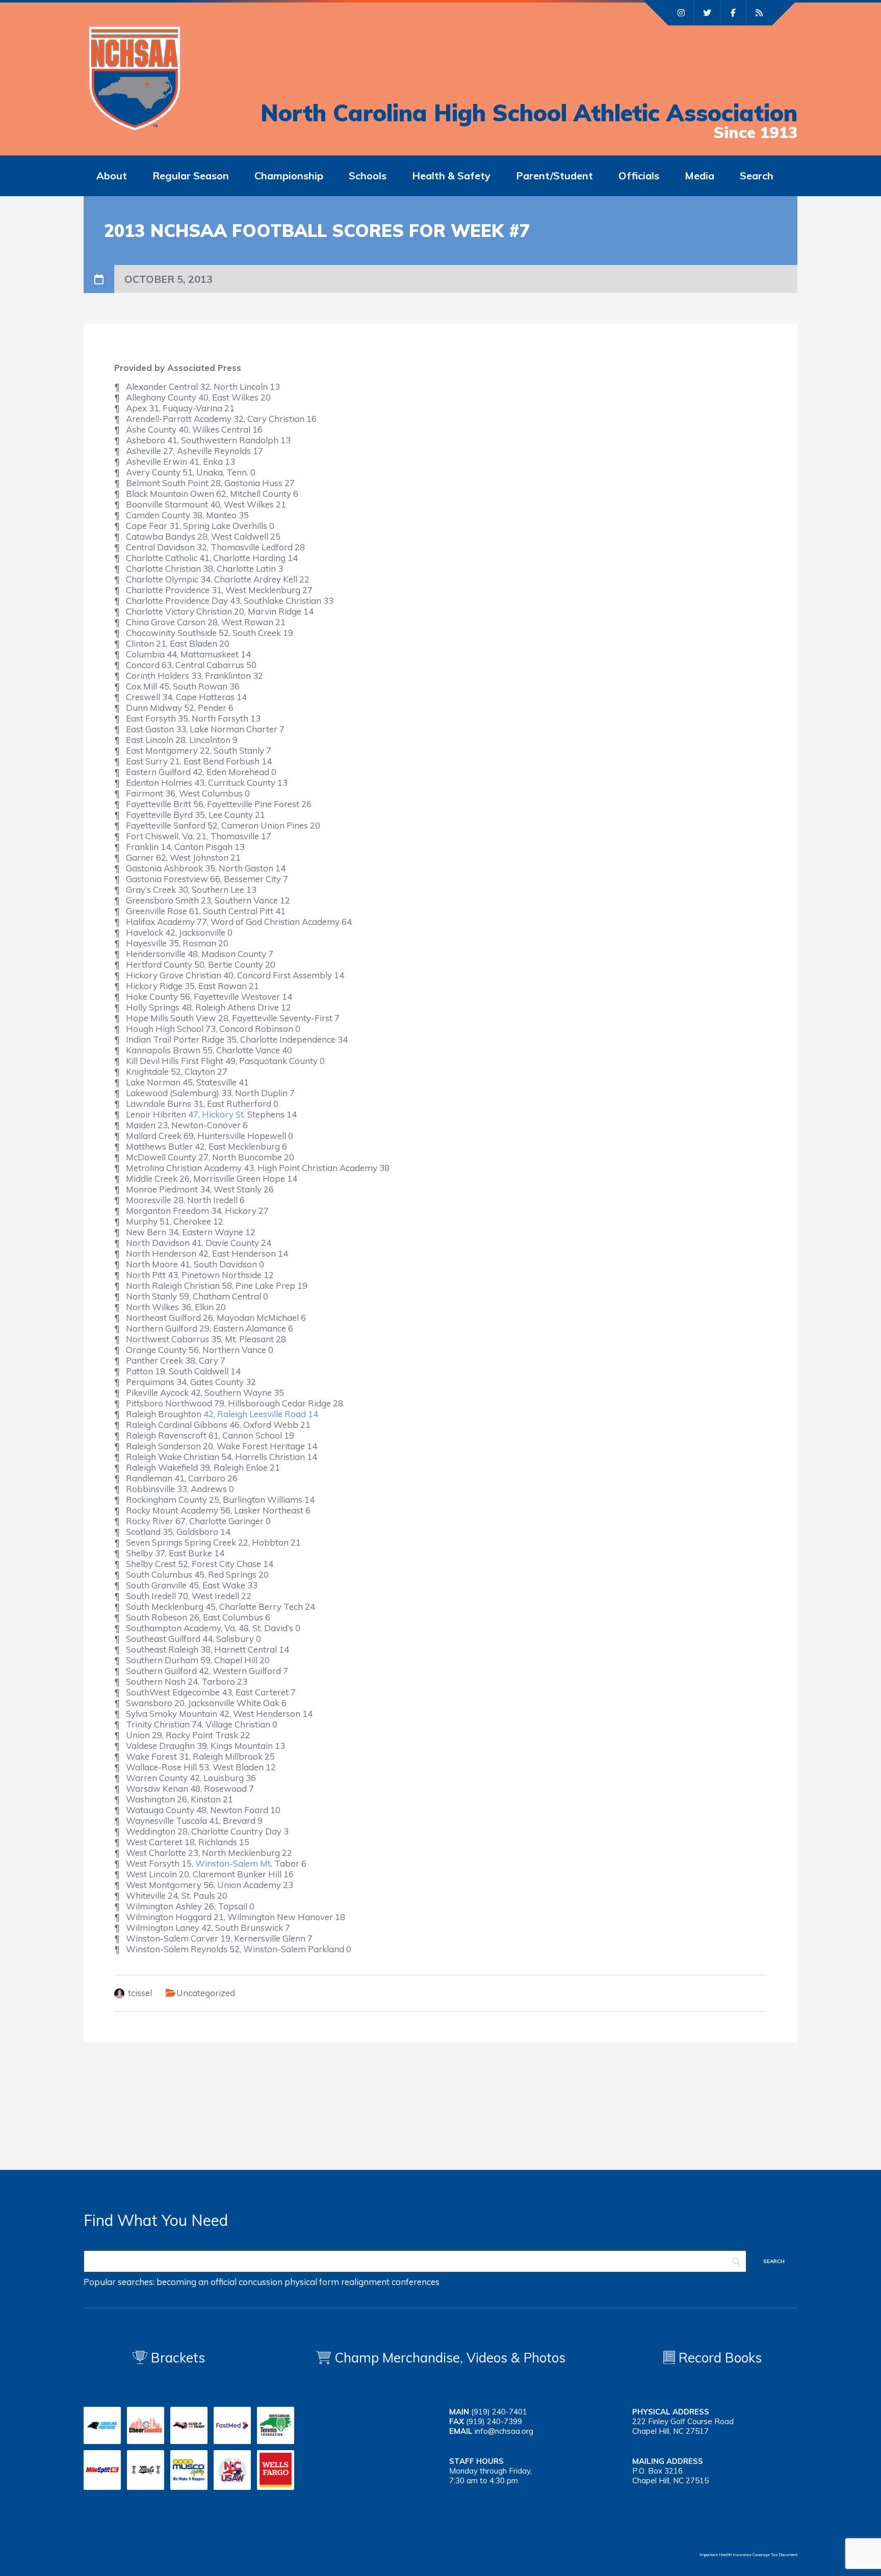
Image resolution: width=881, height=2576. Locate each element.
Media (699, 176)
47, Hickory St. (217, 1114)
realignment (365, 2282)
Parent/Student (554, 176)
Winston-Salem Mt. (234, 1863)
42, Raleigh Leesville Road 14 (261, 1414)
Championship (289, 176)
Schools (368, 176)
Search (757, 176)
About (112, 176)
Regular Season (191, 176)
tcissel (140, 1993)
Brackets (176, 2358)
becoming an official (197, 2282)
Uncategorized (206, 1993)
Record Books (718, 2358)
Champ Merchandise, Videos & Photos (450, 2358)
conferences (416, 2282)
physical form (312, 2282)
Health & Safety (451, 176)
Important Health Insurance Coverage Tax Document (748, 2555)
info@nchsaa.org (504, 2431)
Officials (639, 176)
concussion (261, 2282)
